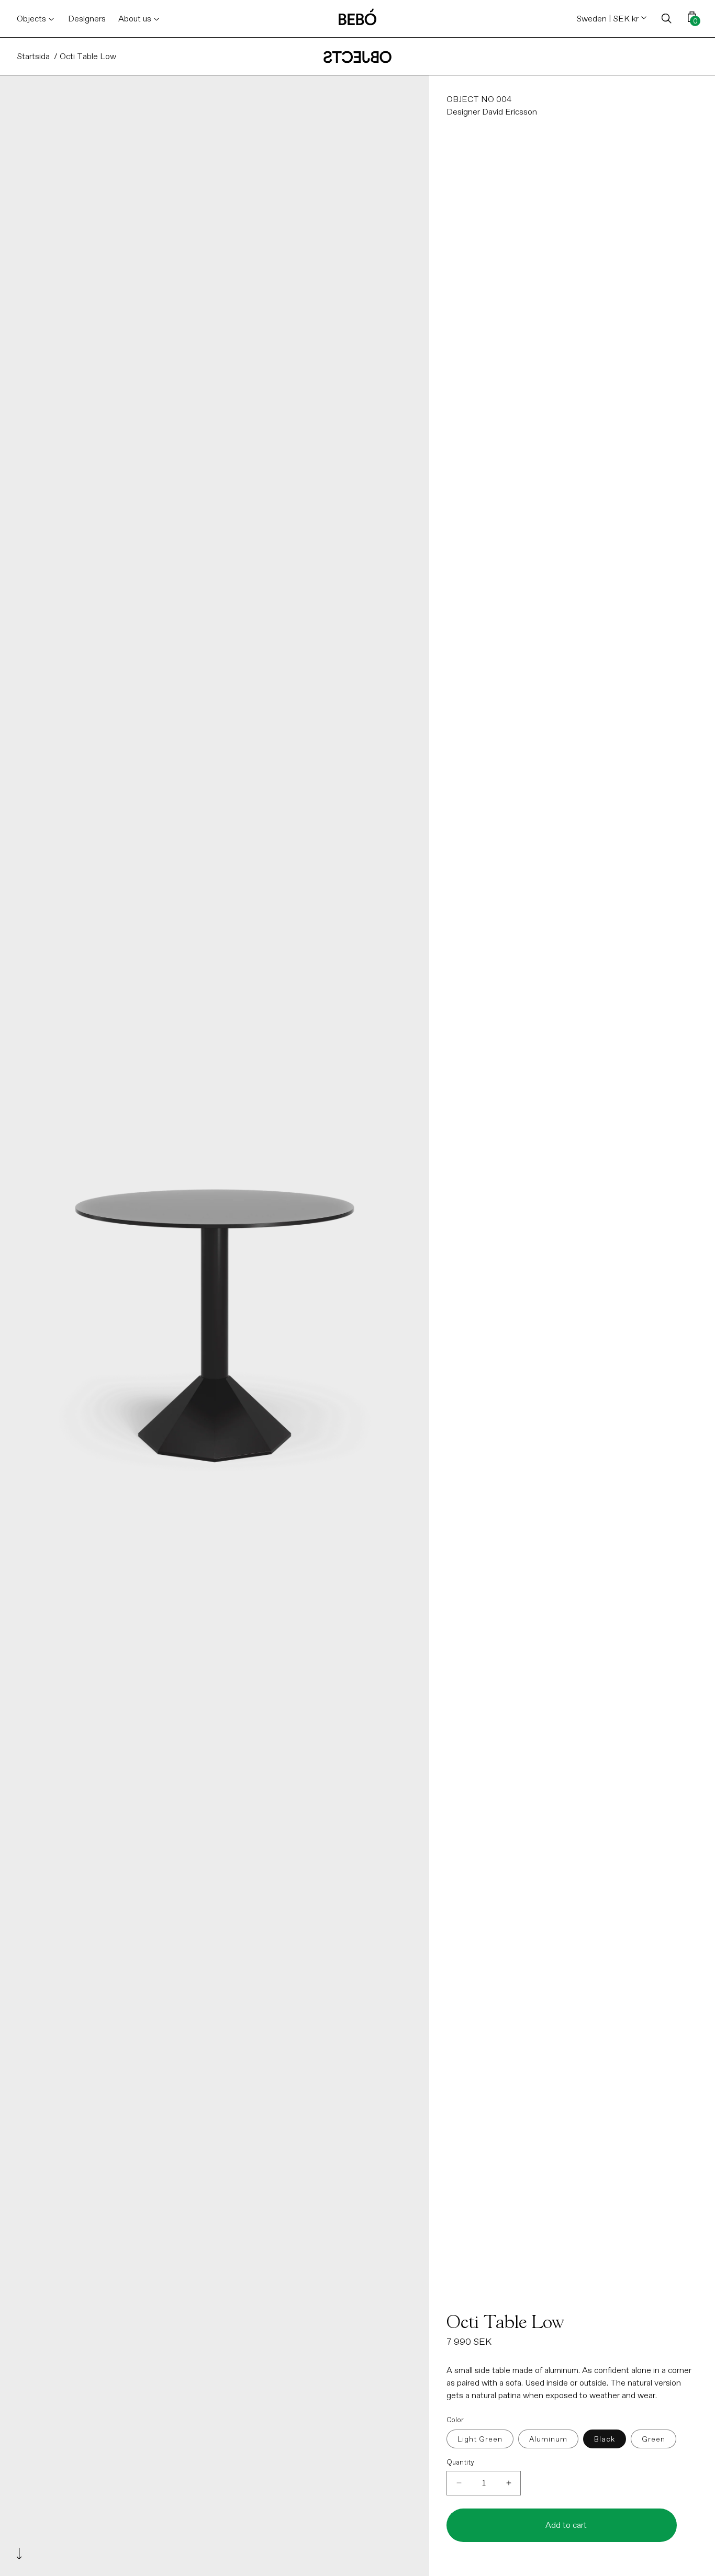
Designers (87, 19)
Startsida (33, 56)
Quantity (460, 2462)
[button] (667, 19)
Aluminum (548, 2439)
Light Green (480, 2439)
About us (135, 19)
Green (653, 2439)
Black (605, 2439)
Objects (31, 19)
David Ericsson (510, 112)
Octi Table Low (88, 56)
